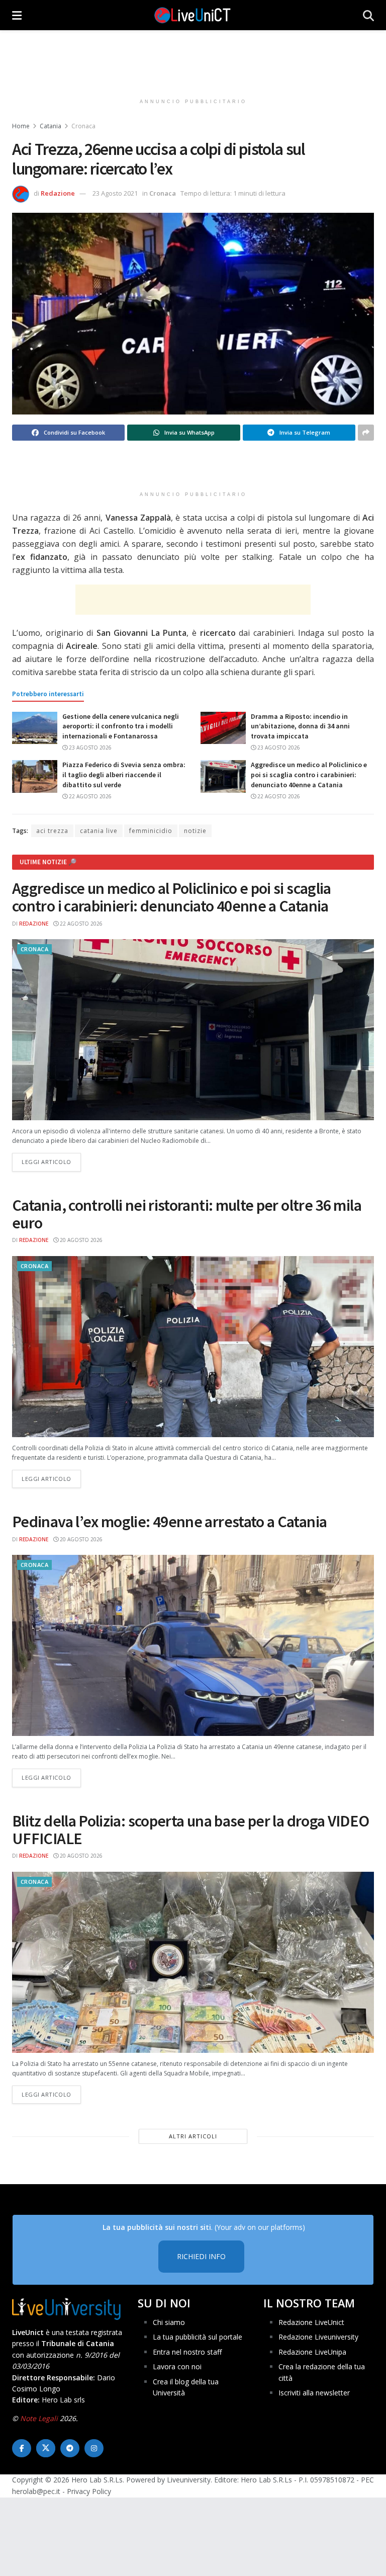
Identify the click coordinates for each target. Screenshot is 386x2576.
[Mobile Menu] (17, 15)
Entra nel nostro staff (187, 2352)
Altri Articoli (193, 2136)
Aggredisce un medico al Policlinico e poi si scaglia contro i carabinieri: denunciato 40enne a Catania (309, 774)
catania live (99, 831)
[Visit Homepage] (192, 15)
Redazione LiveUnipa (312, 2352)
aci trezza (52, 831)
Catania (51, 126)
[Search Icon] (368, 15)
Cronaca (83, 126)
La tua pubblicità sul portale (198, 2337)
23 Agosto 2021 (115, 193)
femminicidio (151, 831)
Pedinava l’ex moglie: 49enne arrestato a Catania (169, 1522)
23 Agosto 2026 (89, 747)
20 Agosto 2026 (80, 1240)
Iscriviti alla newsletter (314, 2393)
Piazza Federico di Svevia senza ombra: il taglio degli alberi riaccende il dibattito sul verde (124, 774)
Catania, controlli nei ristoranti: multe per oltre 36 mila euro (187, 1214)
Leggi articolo (51, 1161)
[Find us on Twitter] (46, 2448)
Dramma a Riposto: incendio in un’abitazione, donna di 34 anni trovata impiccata (300, 726)
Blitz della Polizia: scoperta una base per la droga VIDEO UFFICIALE (191, 1830)
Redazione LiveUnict (311, 2322)
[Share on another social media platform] (366, 433)
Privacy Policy (89, 2491)
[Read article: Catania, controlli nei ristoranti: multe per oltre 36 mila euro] (193, 1347)
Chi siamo (169, 2322)
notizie (195, 831)
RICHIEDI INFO (201, 2256)
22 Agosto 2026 (89, 796)
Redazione (58, 193)
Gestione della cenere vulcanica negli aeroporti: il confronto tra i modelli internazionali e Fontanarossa (121, 726)
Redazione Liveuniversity (318, 2337)
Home (21, 126)
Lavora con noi (177, 2366)
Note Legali (39, 2418)
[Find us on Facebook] (22, 2448)
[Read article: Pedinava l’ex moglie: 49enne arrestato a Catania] (193, 1645)
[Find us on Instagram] (94, 2448)
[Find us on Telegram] (70, 2448)
